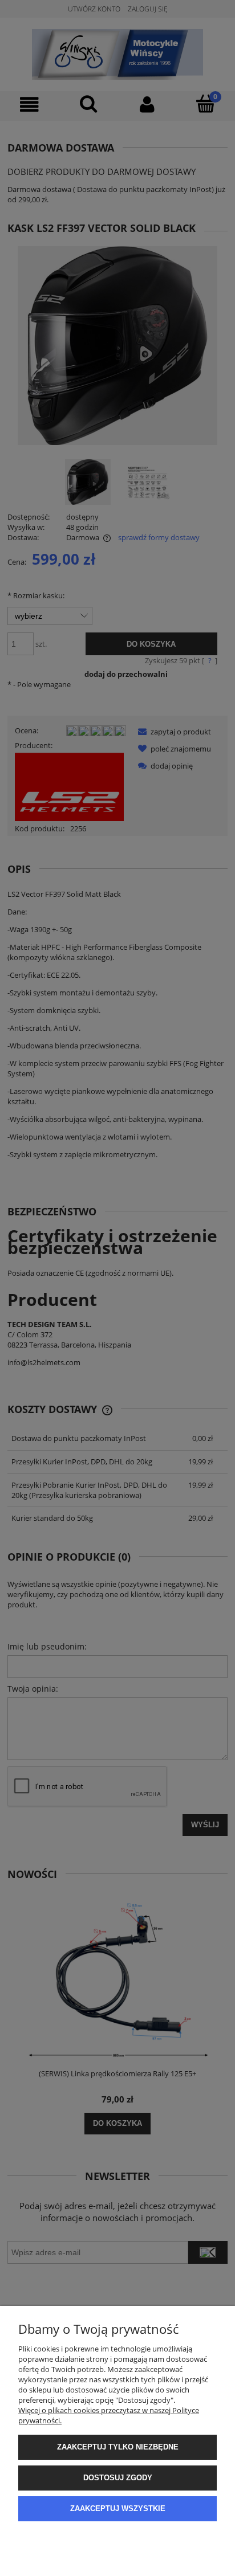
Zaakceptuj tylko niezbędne (118, 2447)
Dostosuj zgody (118, 2478)
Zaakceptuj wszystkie (118, 2508)
